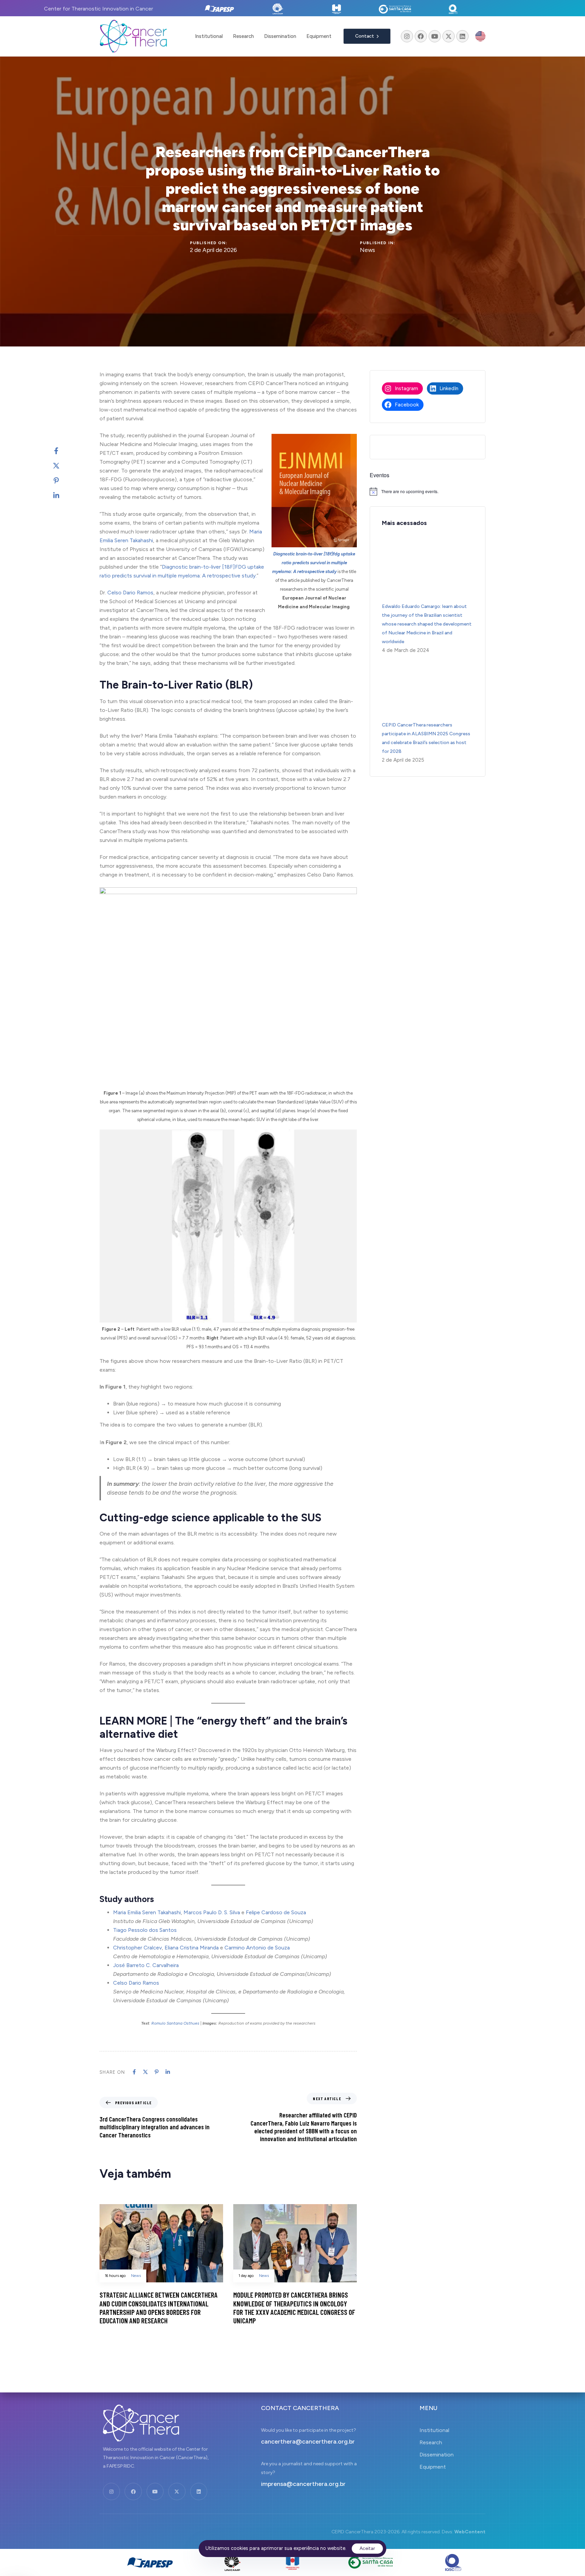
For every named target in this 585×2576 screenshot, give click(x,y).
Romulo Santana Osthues (175, 2023)
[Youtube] (435, 36)
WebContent (470, 2532)
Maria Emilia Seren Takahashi (147, 1912)
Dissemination (280, 36)
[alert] (428, 491)
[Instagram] (407, 36)
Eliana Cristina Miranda (192, 1948)
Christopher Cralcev (137, 1948)
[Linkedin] (462, 36)
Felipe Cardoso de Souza (276, 1912)
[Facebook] (421, 36)
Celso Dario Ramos (130, 593)
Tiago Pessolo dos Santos (145, 1930)
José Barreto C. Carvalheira (146, 1965)
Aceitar (367, 2548)
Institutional (209, 36)
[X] (63, 466)
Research (243, 36)
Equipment (319, 36)
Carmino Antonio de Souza (257, 1948)
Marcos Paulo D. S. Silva (212, 1912)
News (367, 250)
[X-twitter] (449, 36)
